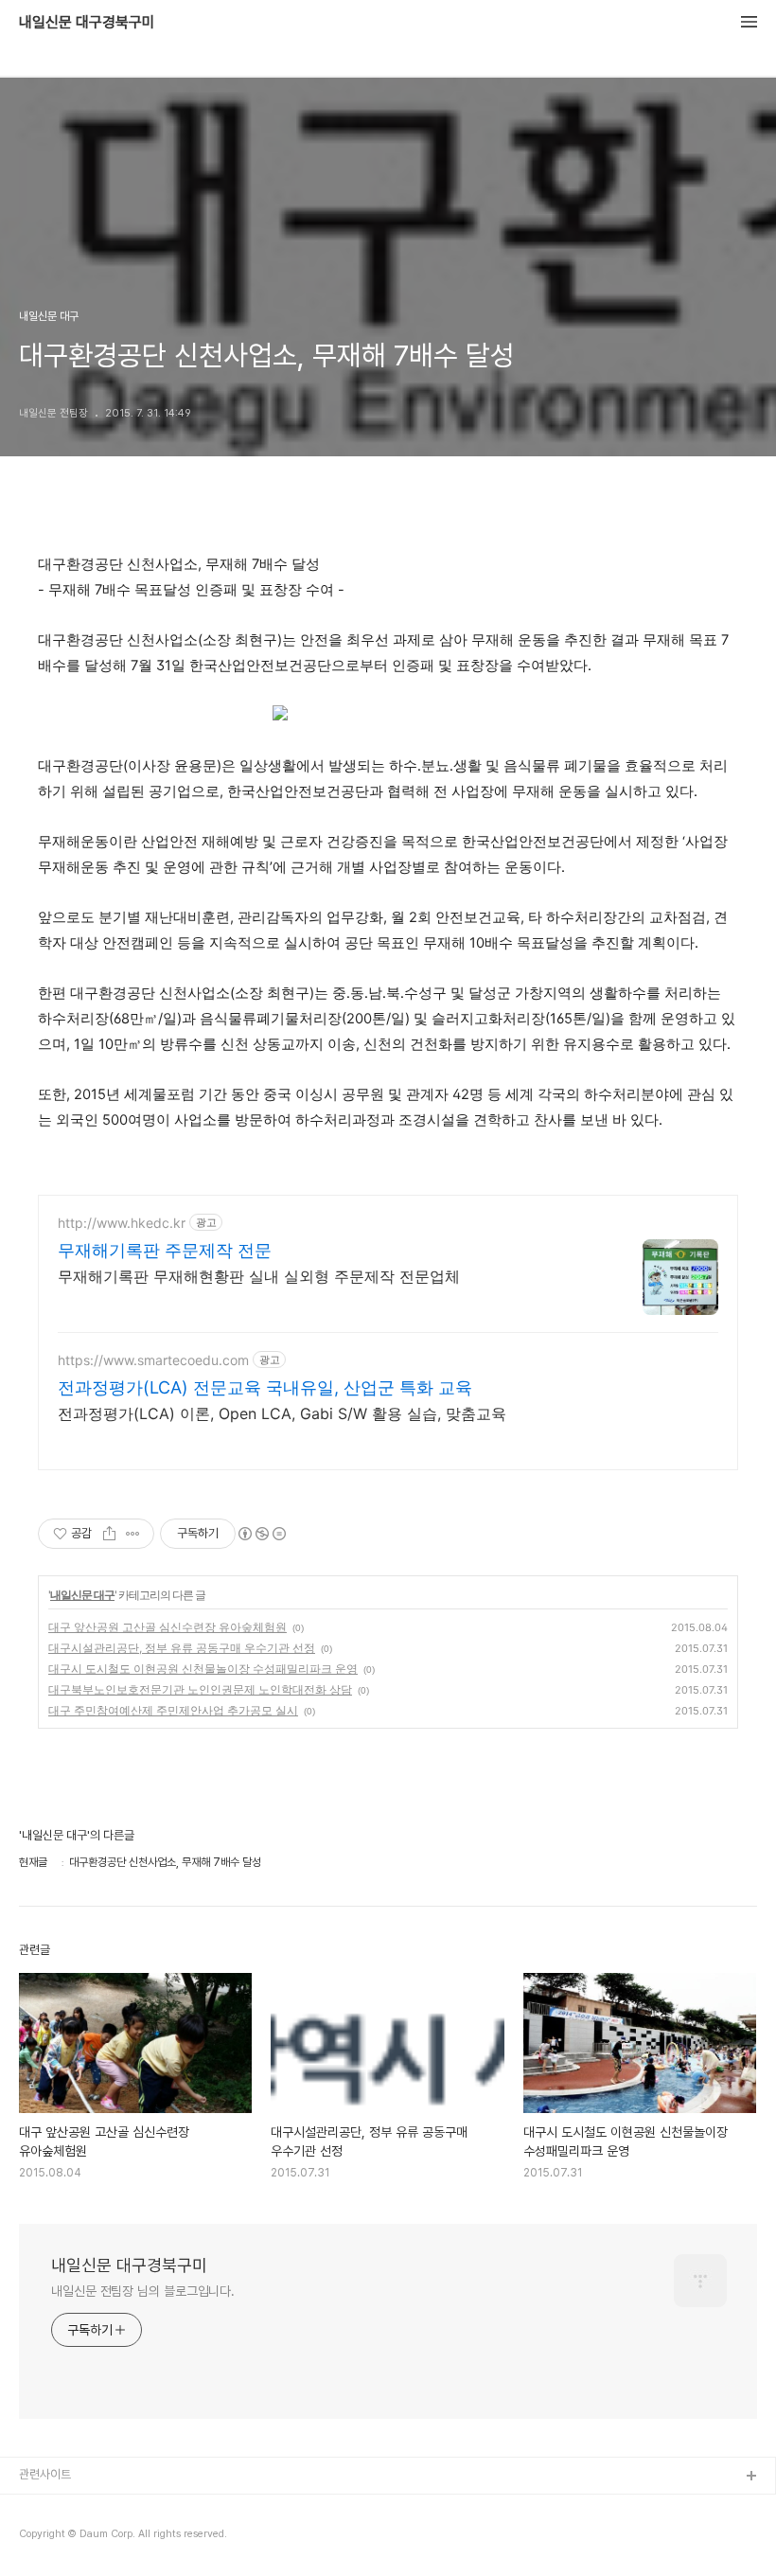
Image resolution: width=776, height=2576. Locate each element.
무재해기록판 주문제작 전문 (165, 1250)
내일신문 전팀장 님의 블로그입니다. (143, 2291)
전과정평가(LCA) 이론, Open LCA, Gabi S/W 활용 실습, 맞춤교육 (282, 1413)
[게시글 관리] (133, 1534)
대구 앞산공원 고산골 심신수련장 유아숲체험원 (168, 1627)
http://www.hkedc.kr (122, 1223)
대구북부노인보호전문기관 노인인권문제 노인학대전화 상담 (200, 1689)
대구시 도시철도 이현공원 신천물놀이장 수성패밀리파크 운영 (203, 1669)
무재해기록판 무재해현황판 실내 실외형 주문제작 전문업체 (259, 1276)
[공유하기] (109, 1534)
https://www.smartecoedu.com (153, 1360)
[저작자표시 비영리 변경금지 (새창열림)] (261, 1534)
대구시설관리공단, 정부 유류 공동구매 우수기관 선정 (182, 1648)
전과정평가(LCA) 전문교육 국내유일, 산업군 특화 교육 (265, 1387)
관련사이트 (45, 2474)
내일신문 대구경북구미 (87, 23)
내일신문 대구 (82, 1595)
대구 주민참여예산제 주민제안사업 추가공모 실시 (173, 1710)
